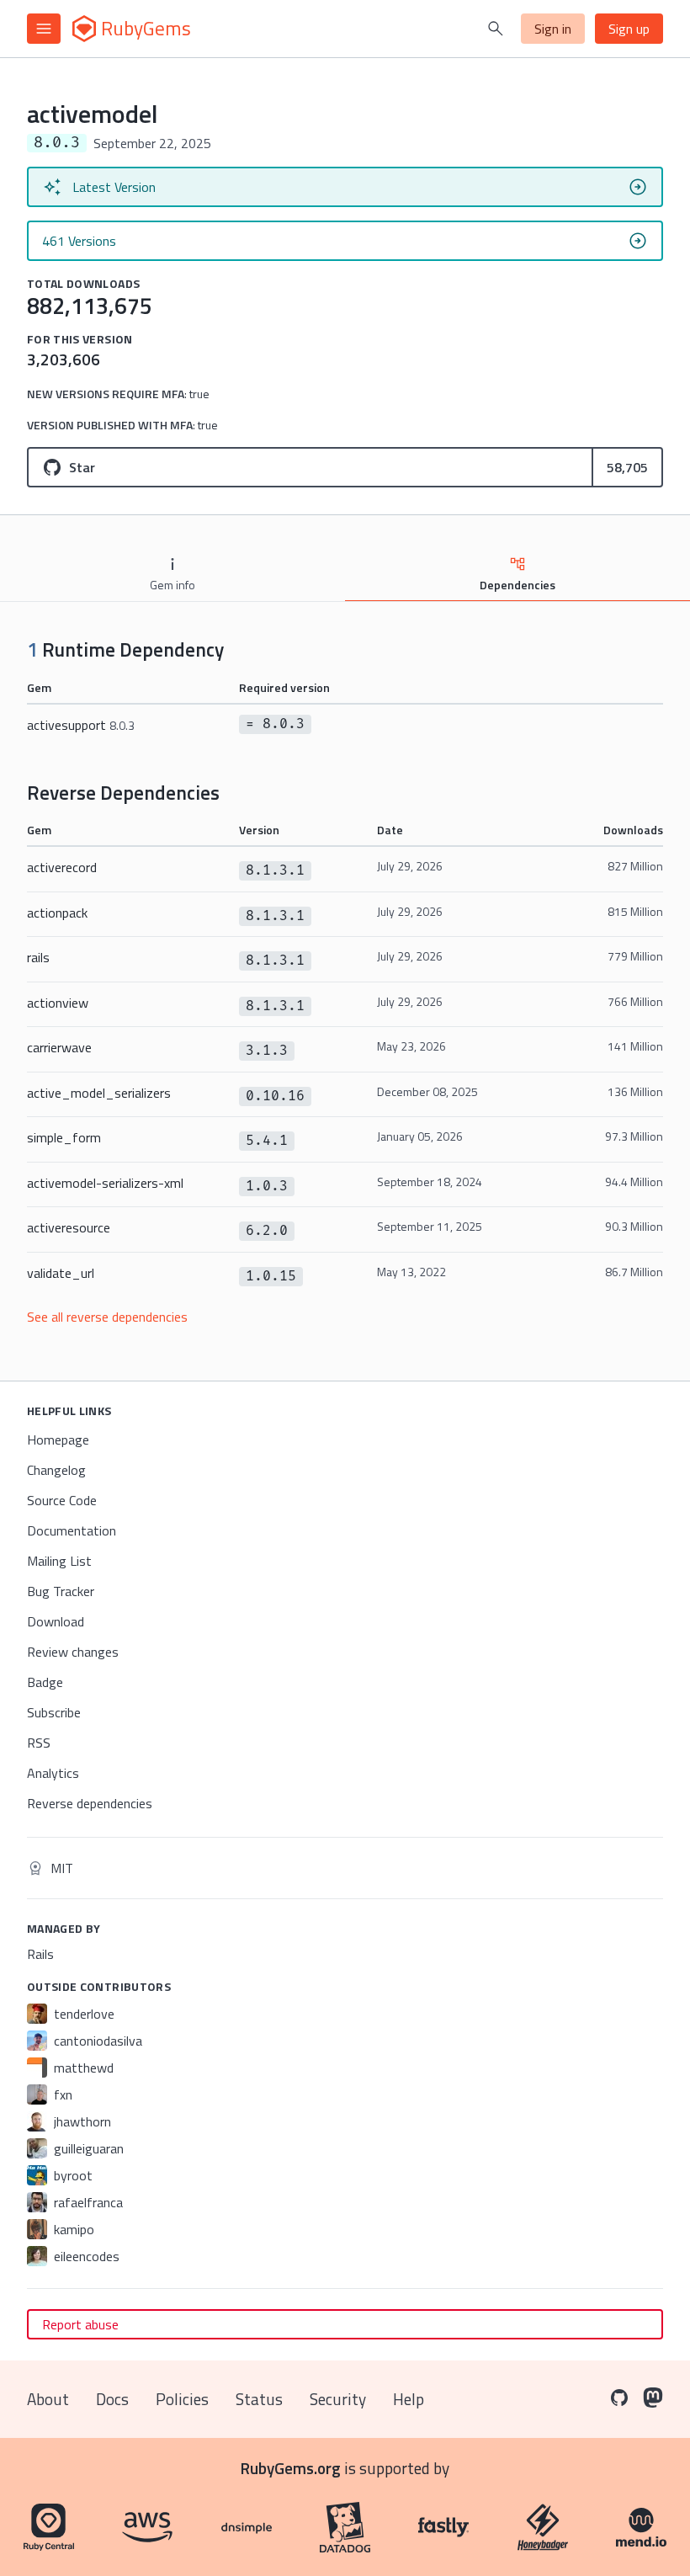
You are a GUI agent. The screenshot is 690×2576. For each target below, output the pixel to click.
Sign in (553, 29)
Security (338, 2399)
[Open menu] (44, 29)
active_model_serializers (99, 1093)
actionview (58, 1003)
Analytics (53, 1773)
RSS (39, 1743)
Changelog (56, 1470)
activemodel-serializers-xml (105, 1183)
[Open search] (496, 29)
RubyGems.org (291, 2468)
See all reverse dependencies (107, 1317)
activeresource (69, 1227)
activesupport (81, 725)
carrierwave (59, 1047)
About (48, 2399)
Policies (182, 2399)
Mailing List (59, 1561)
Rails (40, 1954)
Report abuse (80, 2324)
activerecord (62, 867)
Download (56, 1621)
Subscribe (54, 1712)
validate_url (61, 1273)
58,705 (627, 467)
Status (259, 2399)
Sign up (629, 29)
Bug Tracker (61, 1591)
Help (409, 2399)
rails (38, 957)
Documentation (72, 1530)
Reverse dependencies (90, 1803)
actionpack (57, 913)
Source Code (62, 1500)
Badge (45, 1682)
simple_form (64, 1137)
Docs (112, 2399)
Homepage (58, 1440)
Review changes (73, 1652)
